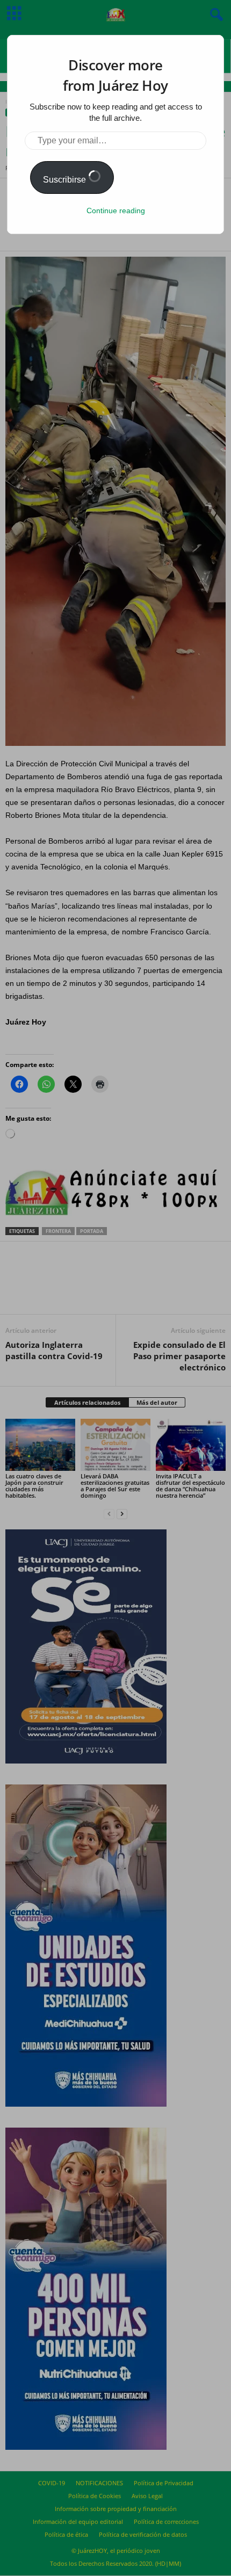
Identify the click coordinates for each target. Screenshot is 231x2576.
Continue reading (116, 211)
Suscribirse (66, 180)
